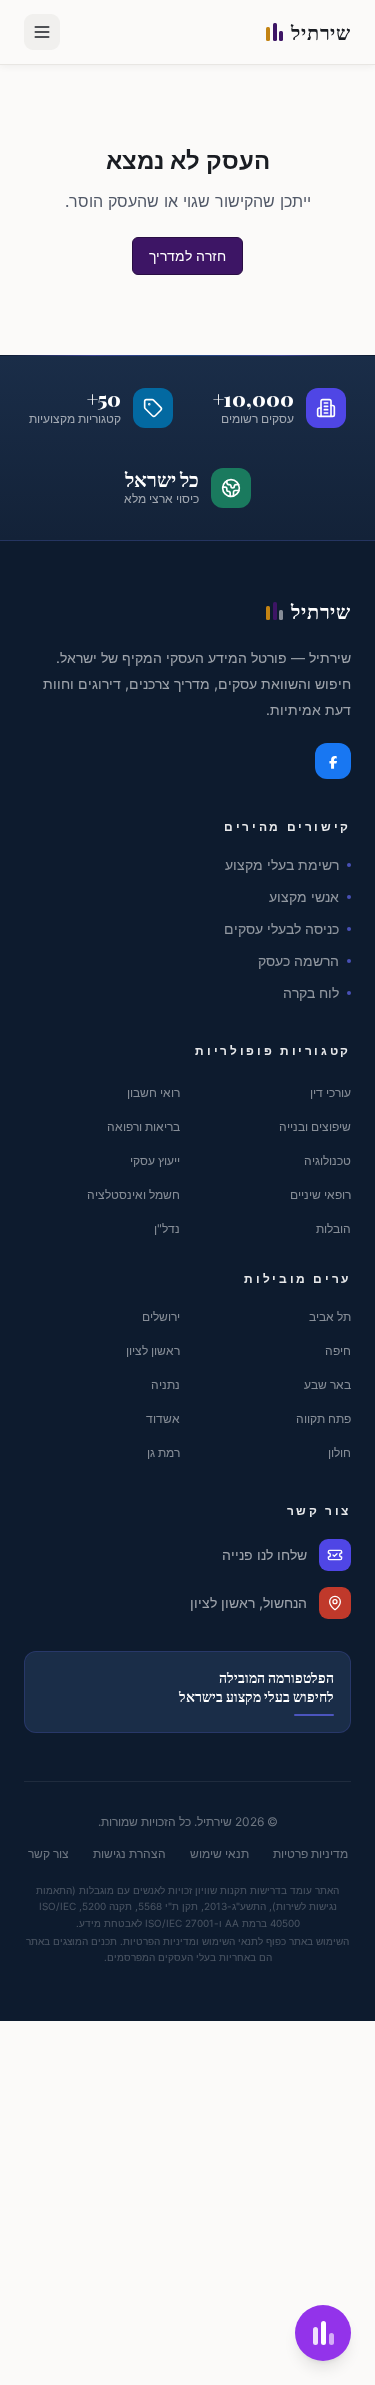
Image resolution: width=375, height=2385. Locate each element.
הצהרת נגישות (129, 1853)
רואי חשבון (153, 1092)
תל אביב (330, 1316)
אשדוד (163, 1418)
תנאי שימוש (219, 1853)
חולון (339, 1452)
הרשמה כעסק (298, 960)
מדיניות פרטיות (310, 1853)
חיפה (338, 1350)
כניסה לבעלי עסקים (281, 928)
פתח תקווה (323, 1418)
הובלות (333, 1228)
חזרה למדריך (187, 255)
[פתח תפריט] (42, 32)
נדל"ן (167, 1228)
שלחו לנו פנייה (264, 1554)
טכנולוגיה (327, 1160)
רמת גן (163, 1452)
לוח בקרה (311, 992)
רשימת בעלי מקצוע (282, 864)
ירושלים (161, 1316)
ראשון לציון (153, 1350)
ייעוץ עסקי (155, 1160)
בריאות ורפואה (143, 1126)
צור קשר (48, 1853)
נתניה (165, 1384)
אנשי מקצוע (304, 896)
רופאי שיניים (320, 1194)
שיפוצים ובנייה (315, 1126)
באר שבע (327, 1384)
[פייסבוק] (333, 761)
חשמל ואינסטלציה (133, 1194)
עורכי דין (330, 1092)
